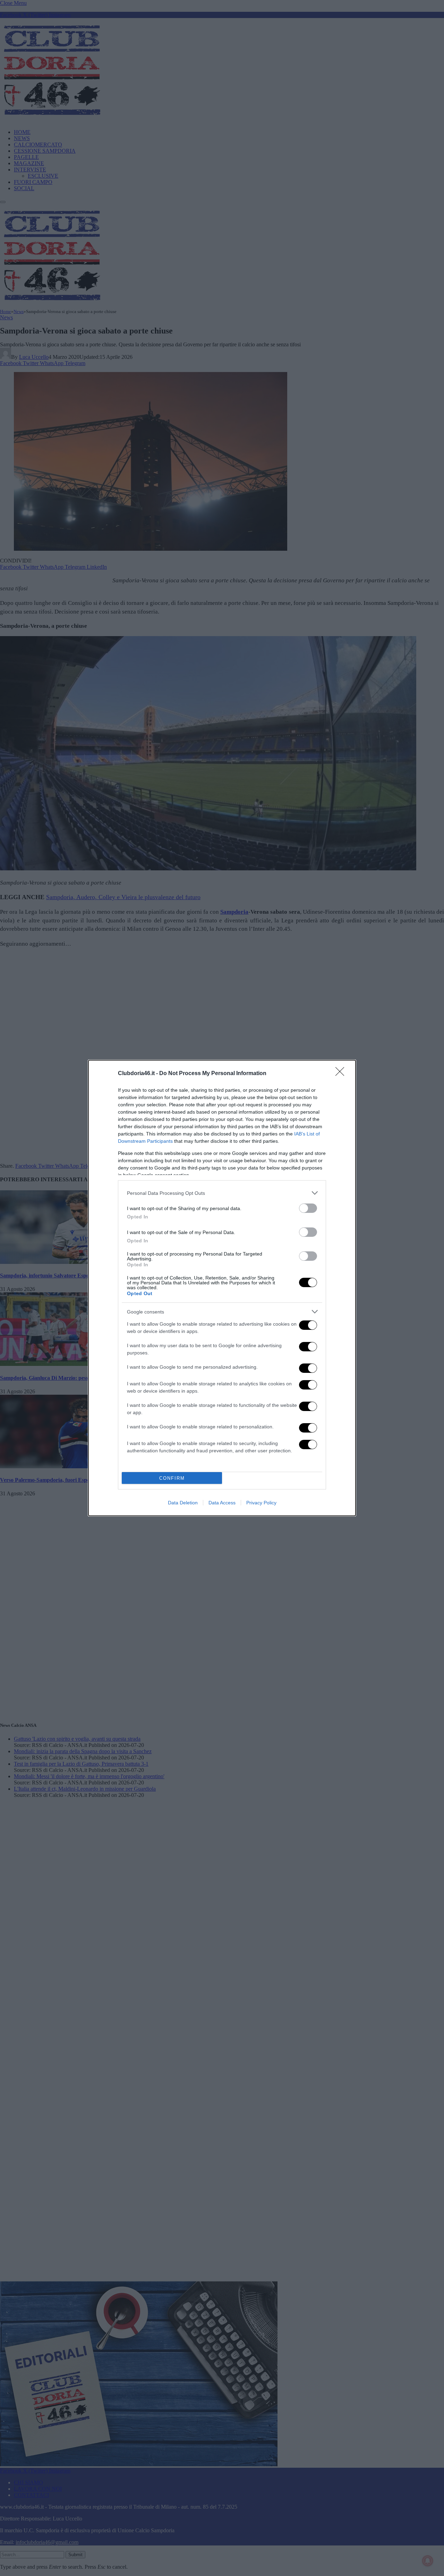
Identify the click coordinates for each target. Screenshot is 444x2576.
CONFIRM (172, 1478)
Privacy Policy (261, 1503)
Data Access (222, 1503)
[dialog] (222, 1288)
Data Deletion (183, 1503)
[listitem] (222, 1193)
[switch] (308, 1208)
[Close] (342, 1074)
